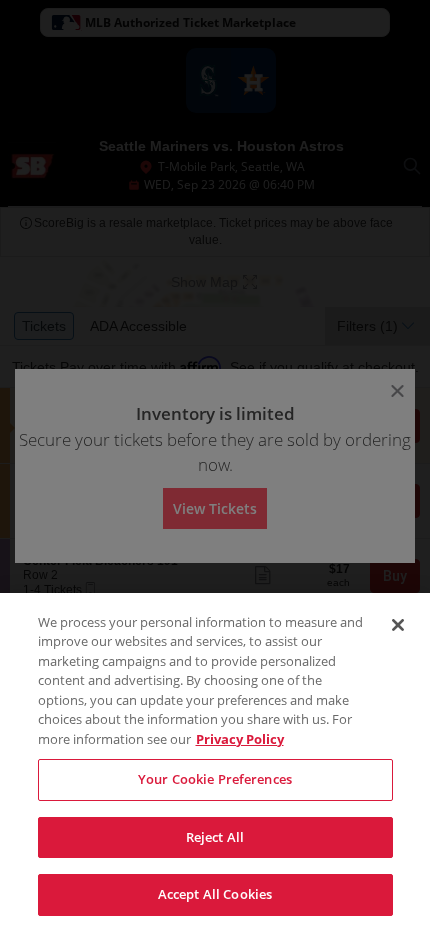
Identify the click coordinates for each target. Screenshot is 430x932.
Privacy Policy (240, 739)
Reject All (215, 837)
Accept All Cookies (215, 894)
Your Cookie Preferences (215, 779)
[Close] (398, 625)
